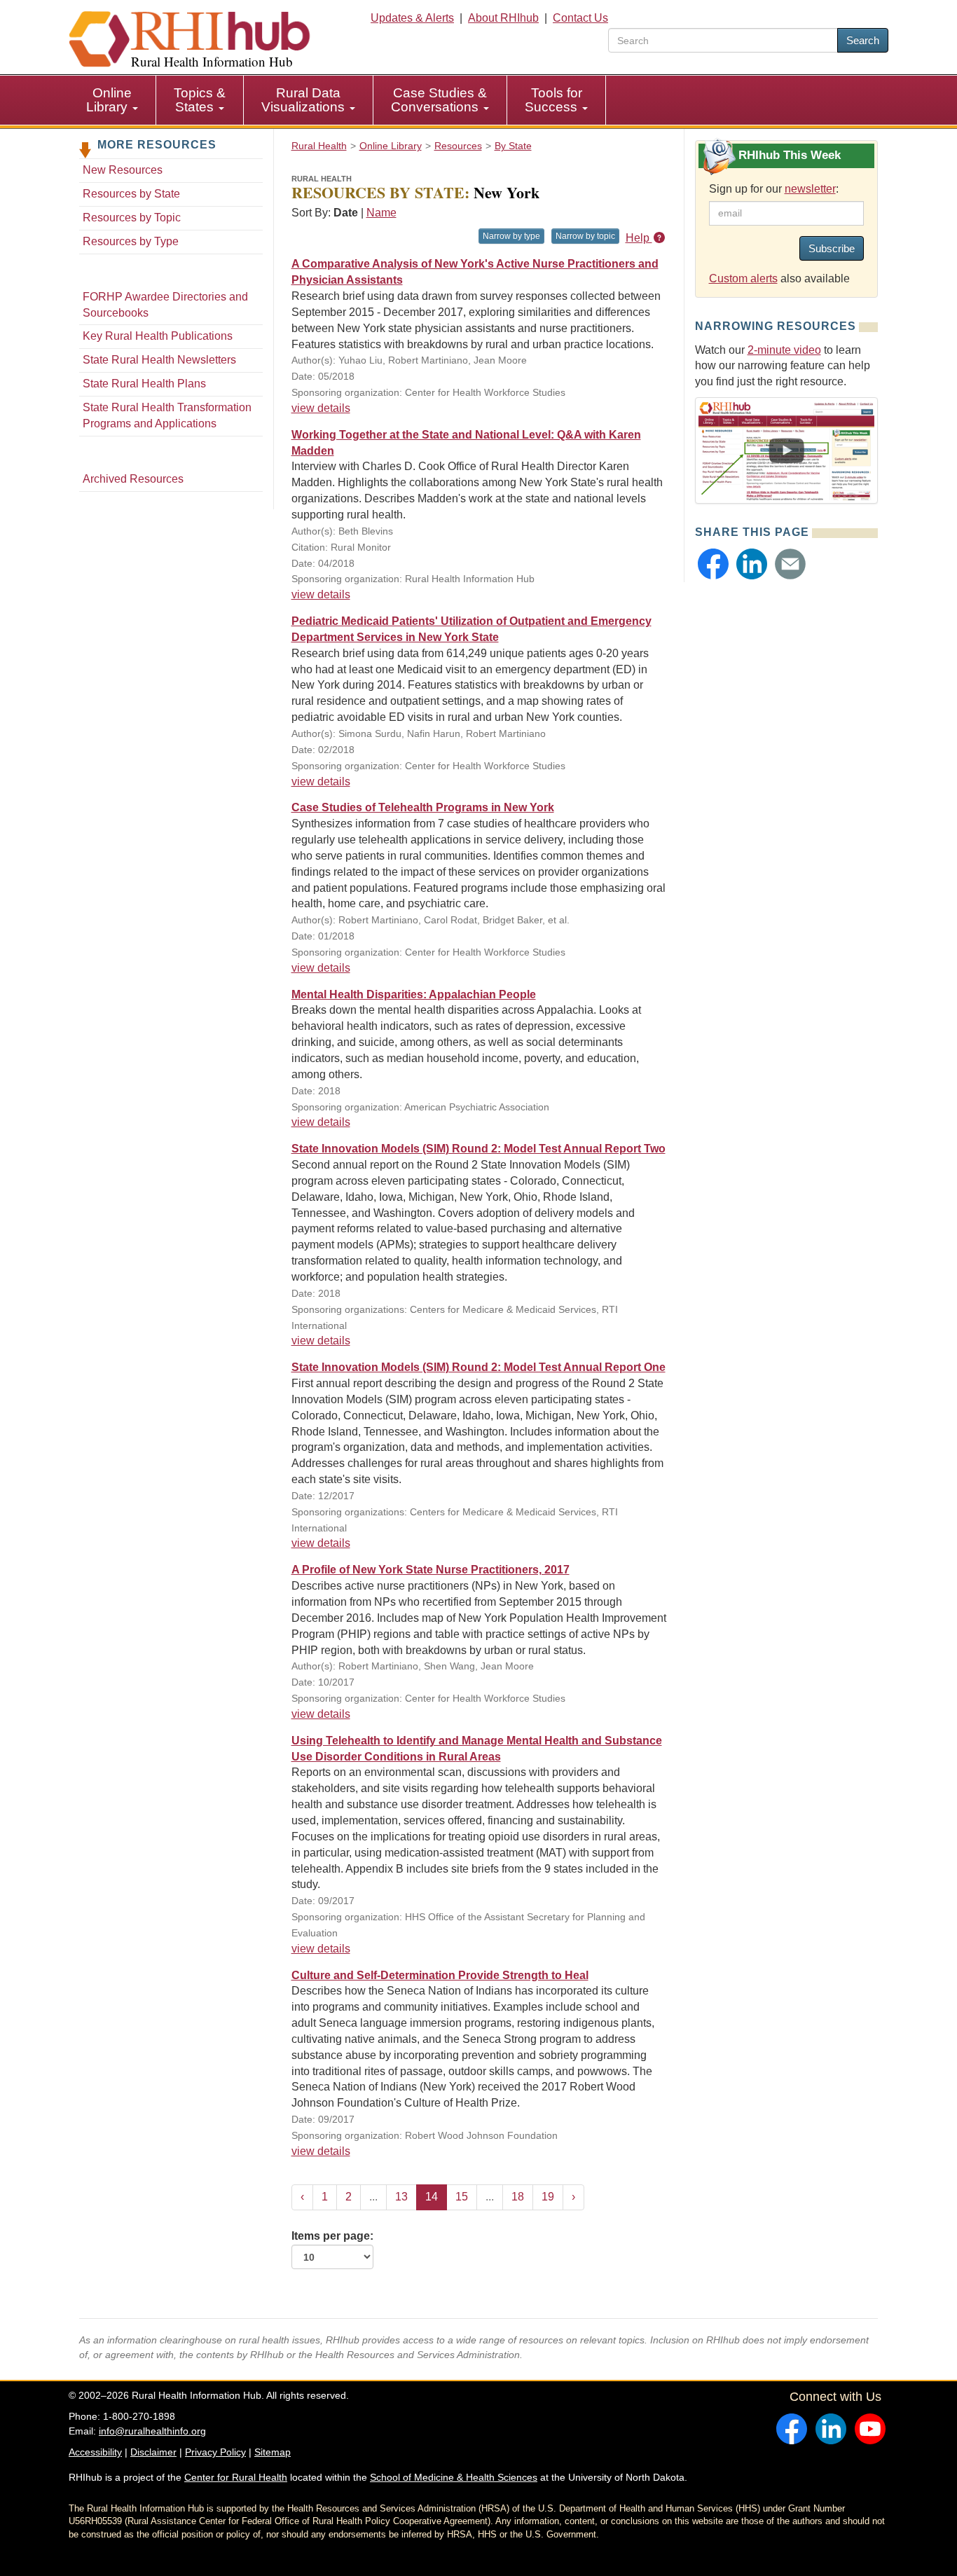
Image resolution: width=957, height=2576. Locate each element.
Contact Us (580, 18)
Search (863, 40)
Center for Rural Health (236, 2477)
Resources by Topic (132, 218)
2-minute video (784, 350)
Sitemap (273, 2452)
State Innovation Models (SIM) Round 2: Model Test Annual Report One (478, 1367)
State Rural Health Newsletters (159, 360)
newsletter (810, 189)
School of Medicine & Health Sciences (454, 2477)
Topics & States (200, 100)
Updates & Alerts (412, 18)
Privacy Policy (215, 2452)
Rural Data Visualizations (305, 100)
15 (462, 2197)
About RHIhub (503, 18)
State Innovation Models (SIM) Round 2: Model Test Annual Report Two (478, 1149)
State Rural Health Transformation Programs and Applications (167, 415)
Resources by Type (131, 241)
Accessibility (95, 2452)
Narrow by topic (585, 236)
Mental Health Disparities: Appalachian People (414, 994)
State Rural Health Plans (144, 384)
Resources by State (131, 194)
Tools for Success (553, 100)
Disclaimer (153, 2452)
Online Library (109, 100)
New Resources (123, 170)
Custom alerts (743, 278)
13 (401, 2197)
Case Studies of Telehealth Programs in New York (423, 807)
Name (381, 213)
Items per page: (332, 2236)
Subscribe (832, 248)
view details (321, 408)
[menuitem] (112, 100)
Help (639, 238)
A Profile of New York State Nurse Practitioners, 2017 (431, 1570)
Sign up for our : (774, 189)
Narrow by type (511, 236)
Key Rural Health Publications (158, 336)
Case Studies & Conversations (439, 100)
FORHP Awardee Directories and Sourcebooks (165, 305)
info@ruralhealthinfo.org (152, 2431)
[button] (713, 564)
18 (518, 2197)
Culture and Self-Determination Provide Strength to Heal (440, 1975)
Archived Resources (133, 479)
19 (548, 2197)
